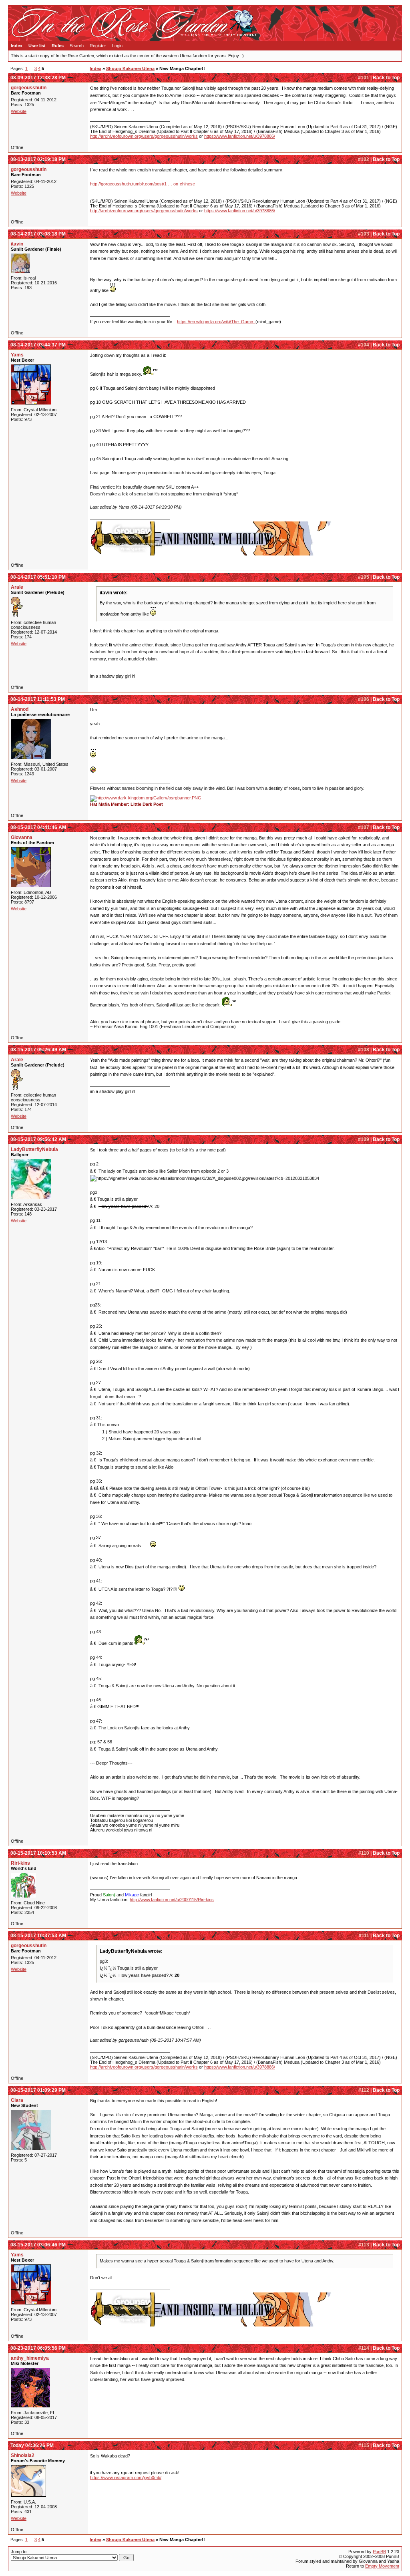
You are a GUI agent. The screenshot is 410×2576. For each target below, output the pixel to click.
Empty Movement (382, 2566)
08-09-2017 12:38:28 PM (38, 78)
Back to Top (386, 78)
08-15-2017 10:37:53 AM (38, 1936)
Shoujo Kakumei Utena (130, 68)
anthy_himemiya (30, 2358)
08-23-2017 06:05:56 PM (38, 2348)
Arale (17, 587)
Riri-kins (20, 1863)
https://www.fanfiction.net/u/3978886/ (240, 136)
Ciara (17, 2100)
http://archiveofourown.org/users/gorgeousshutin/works (144, 136)
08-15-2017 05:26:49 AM (38, 1050)
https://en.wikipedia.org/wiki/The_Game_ (216, 322)
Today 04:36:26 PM (32, 2445)
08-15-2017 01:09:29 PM (38, 2090)
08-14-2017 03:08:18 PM (38, 234)
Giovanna (22, 837)
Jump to (19, 2552)
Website (19, 111)
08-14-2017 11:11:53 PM (38, 699)
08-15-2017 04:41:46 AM (38, 827)
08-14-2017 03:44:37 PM (38, 345)
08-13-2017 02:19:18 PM (38, 159)
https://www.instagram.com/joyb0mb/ (126, 2477)
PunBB (379, 2552)
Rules (58, 46)
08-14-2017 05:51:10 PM (38, 577)
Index (17, 46)
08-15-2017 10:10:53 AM (38, 1853)
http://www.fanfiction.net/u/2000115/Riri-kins (172, 1900)
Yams (17, 355)
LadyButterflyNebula (34, 1149)
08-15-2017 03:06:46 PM (38, 2245)
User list (37, 46)
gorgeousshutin (29, 88)
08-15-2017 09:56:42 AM (38, 1139)
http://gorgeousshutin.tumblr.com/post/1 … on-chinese (143, 184)
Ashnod (20, 709)
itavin (17, 244)
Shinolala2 (23, 2455)
